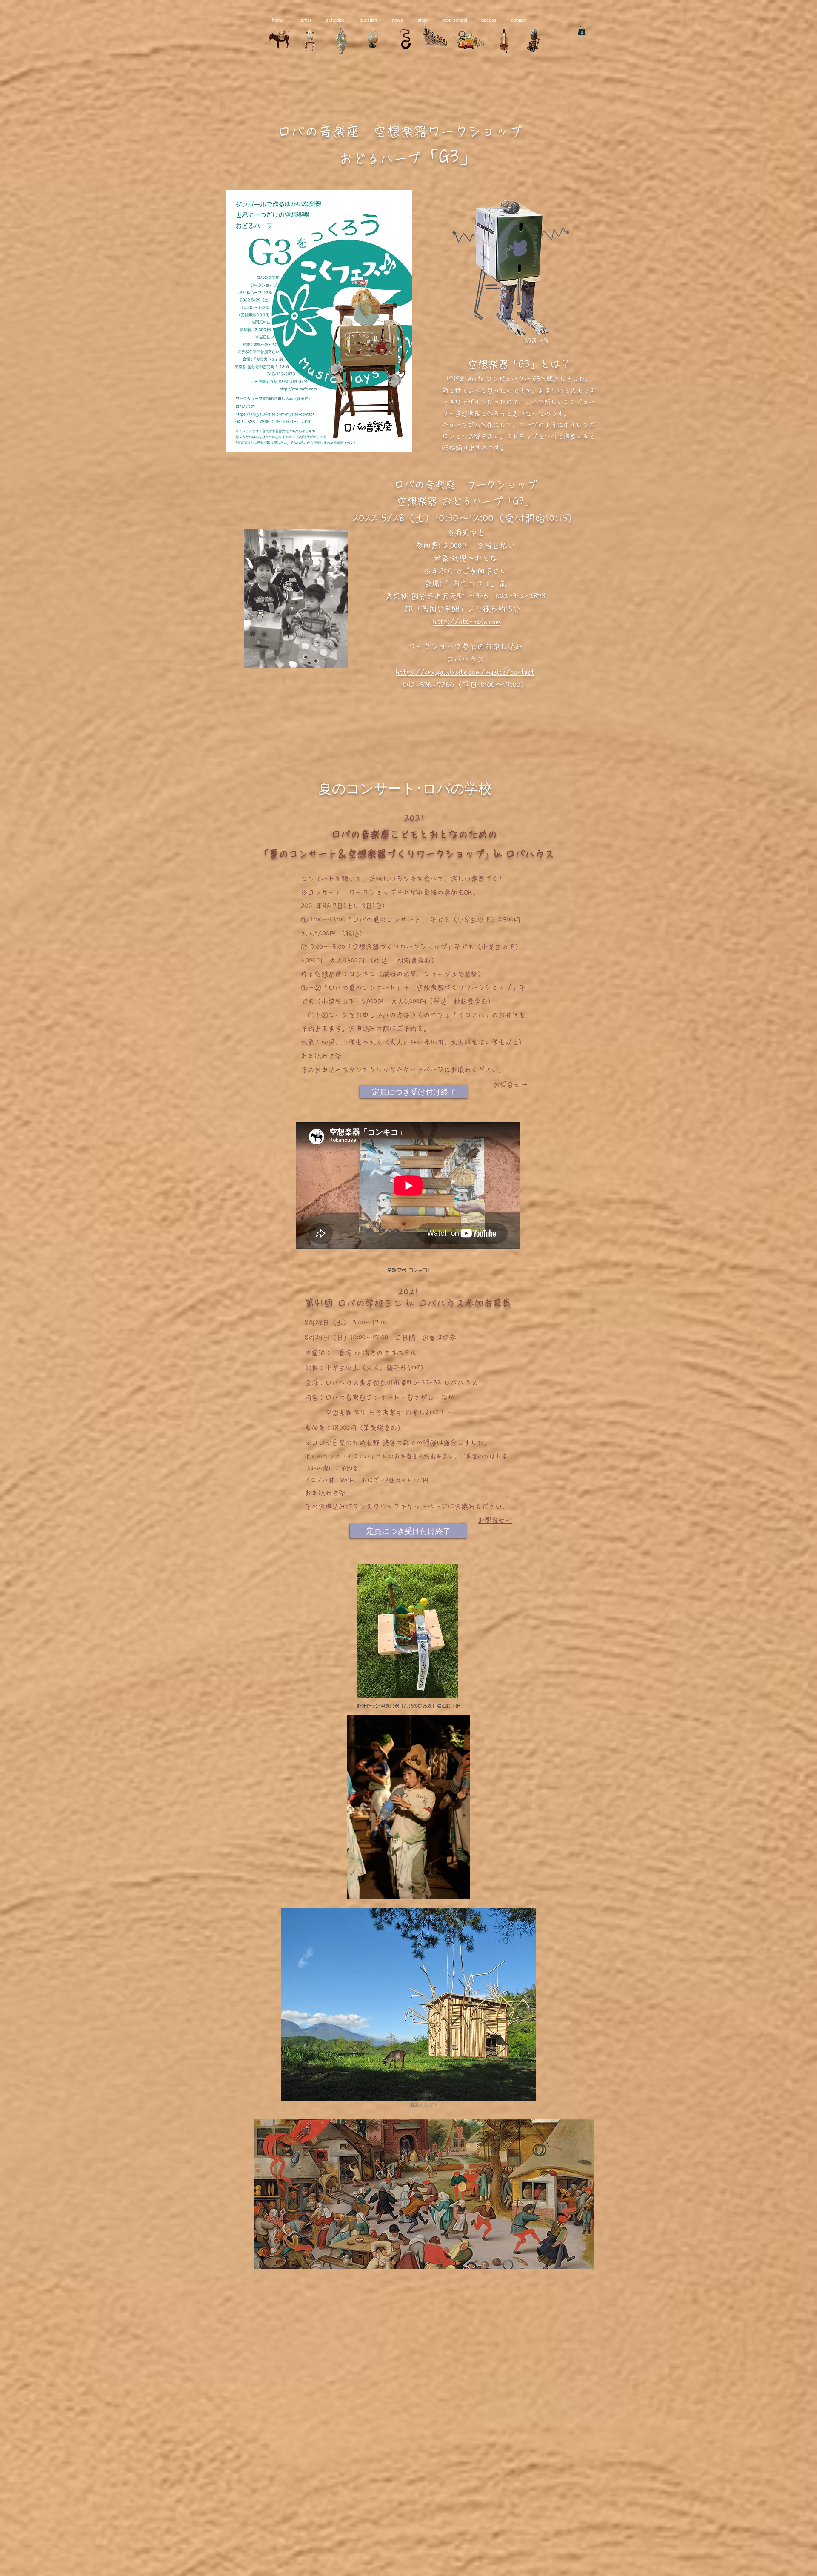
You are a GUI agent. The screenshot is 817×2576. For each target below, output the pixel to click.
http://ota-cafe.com (467, 622)
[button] (582, 31)
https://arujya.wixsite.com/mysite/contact (466, 672)
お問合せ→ (514, 1085)
